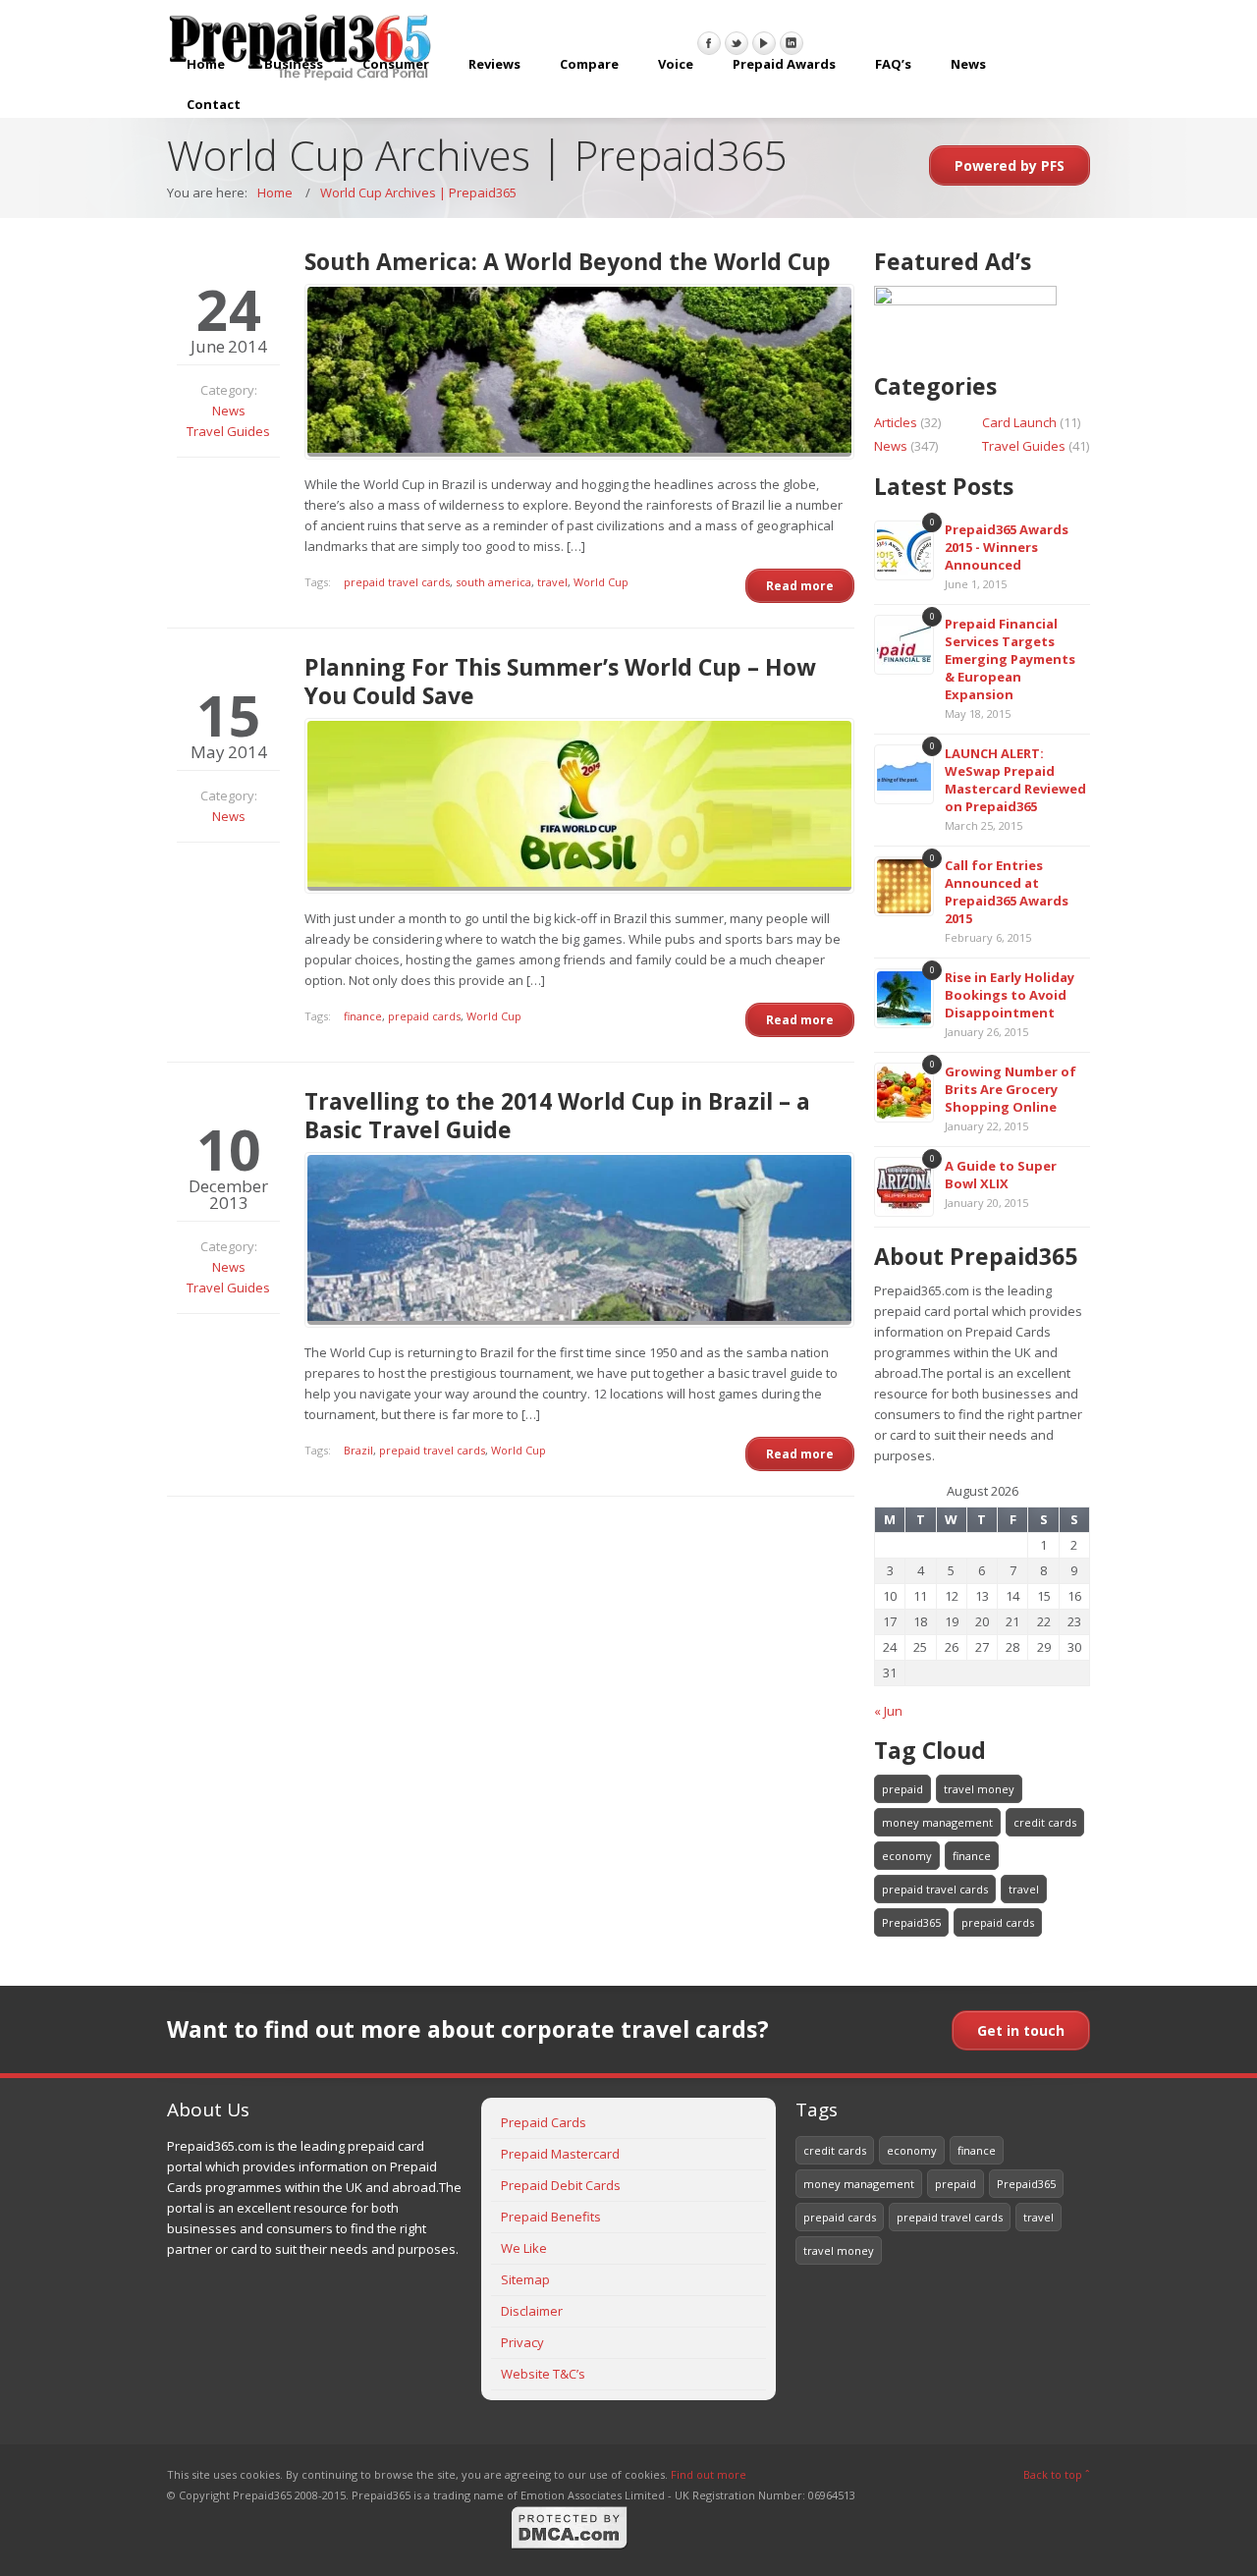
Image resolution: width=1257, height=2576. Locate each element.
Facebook (709, 43)
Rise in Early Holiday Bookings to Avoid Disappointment (1010, 995)
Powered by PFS (1010, 165)
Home (206, 64)
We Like (524, 2248)
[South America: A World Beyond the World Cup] (579, 372)
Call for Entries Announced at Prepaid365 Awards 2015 (1007, 892)
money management (937, 1822)
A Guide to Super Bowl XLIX (1001, 1175)
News (968, 64)
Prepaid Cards (544, 2122)
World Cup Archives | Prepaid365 (418, 192)
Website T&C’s (543, 2374)
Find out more (709, 2474)
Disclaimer (532, 2311)
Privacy (522, 2342)
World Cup (601, 582)
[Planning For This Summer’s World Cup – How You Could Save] (579, 806)
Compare (589, 64)
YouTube (764, 43)
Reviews (494, 64)
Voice (676, 64)
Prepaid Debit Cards (561, 2185)
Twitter (737, 43)
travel (552, 582)
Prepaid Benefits (551, 2217)
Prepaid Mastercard (560, 2154)
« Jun (888, 1711)
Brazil (358, 1450)
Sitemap (525, 2279)
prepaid (902, 1789)
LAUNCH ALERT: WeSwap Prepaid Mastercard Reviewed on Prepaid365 (1015, 780)
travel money (979, 1789)
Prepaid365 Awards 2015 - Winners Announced (1007, 547)
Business (294, 64)
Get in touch (1021, 2030)
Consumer (396, 64)
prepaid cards (424, 1016)
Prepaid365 (911, 1922)
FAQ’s (893, 64)
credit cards (1045, 1822)
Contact (214, 104)
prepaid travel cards (397, 582)
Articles (896, 422)
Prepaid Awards (784, 64)
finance (363, 1016)
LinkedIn (792, 43)
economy (907, 1856)
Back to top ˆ (1057, 2474)
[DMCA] (570, 2546)
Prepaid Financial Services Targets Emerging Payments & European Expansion (1010, 659)
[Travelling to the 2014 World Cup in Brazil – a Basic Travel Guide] (579, 1240)
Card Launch (1019, 422)
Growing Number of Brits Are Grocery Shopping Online (1011, 1089)
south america (493, 582)
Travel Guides (228, 431)
